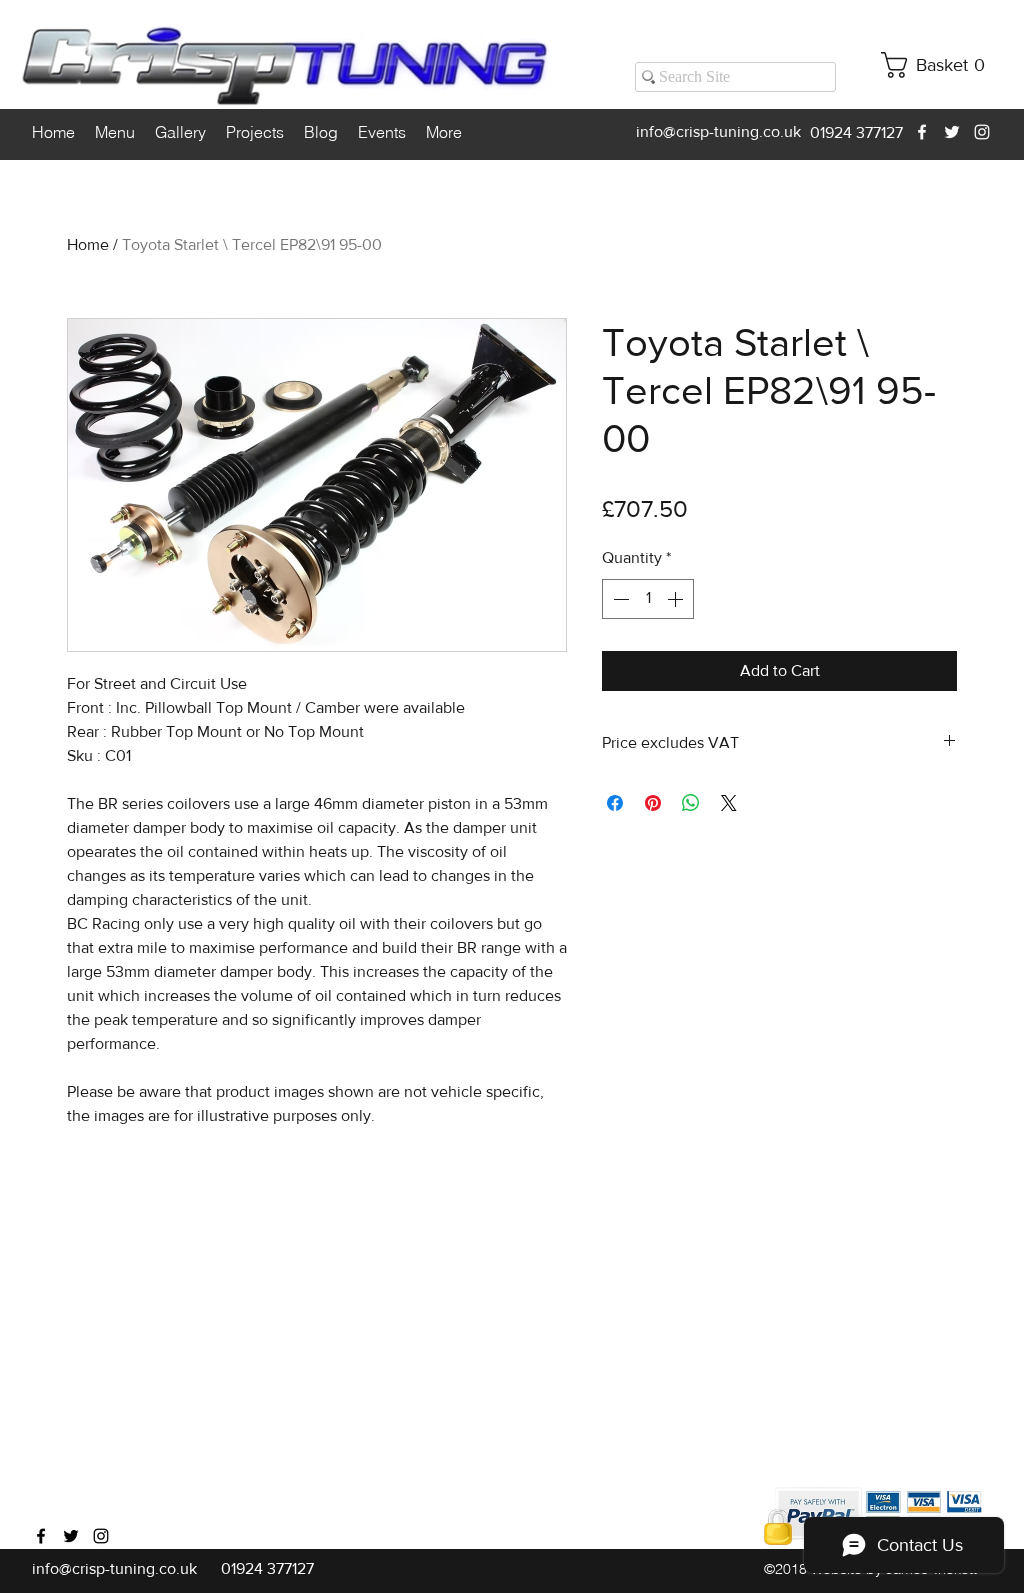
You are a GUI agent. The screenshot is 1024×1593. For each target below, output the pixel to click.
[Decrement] (619, 599)
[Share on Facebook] (615, 803)
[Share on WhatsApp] (691, 803)
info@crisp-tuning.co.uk (718, 131)
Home (88, 244)
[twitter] (952, 132)
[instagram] (982, 132)
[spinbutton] (648, 599)
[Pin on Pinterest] (653, 803)
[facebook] (922, 132)
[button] (940, 65)
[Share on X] (729, 803)
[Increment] (677, 599)
